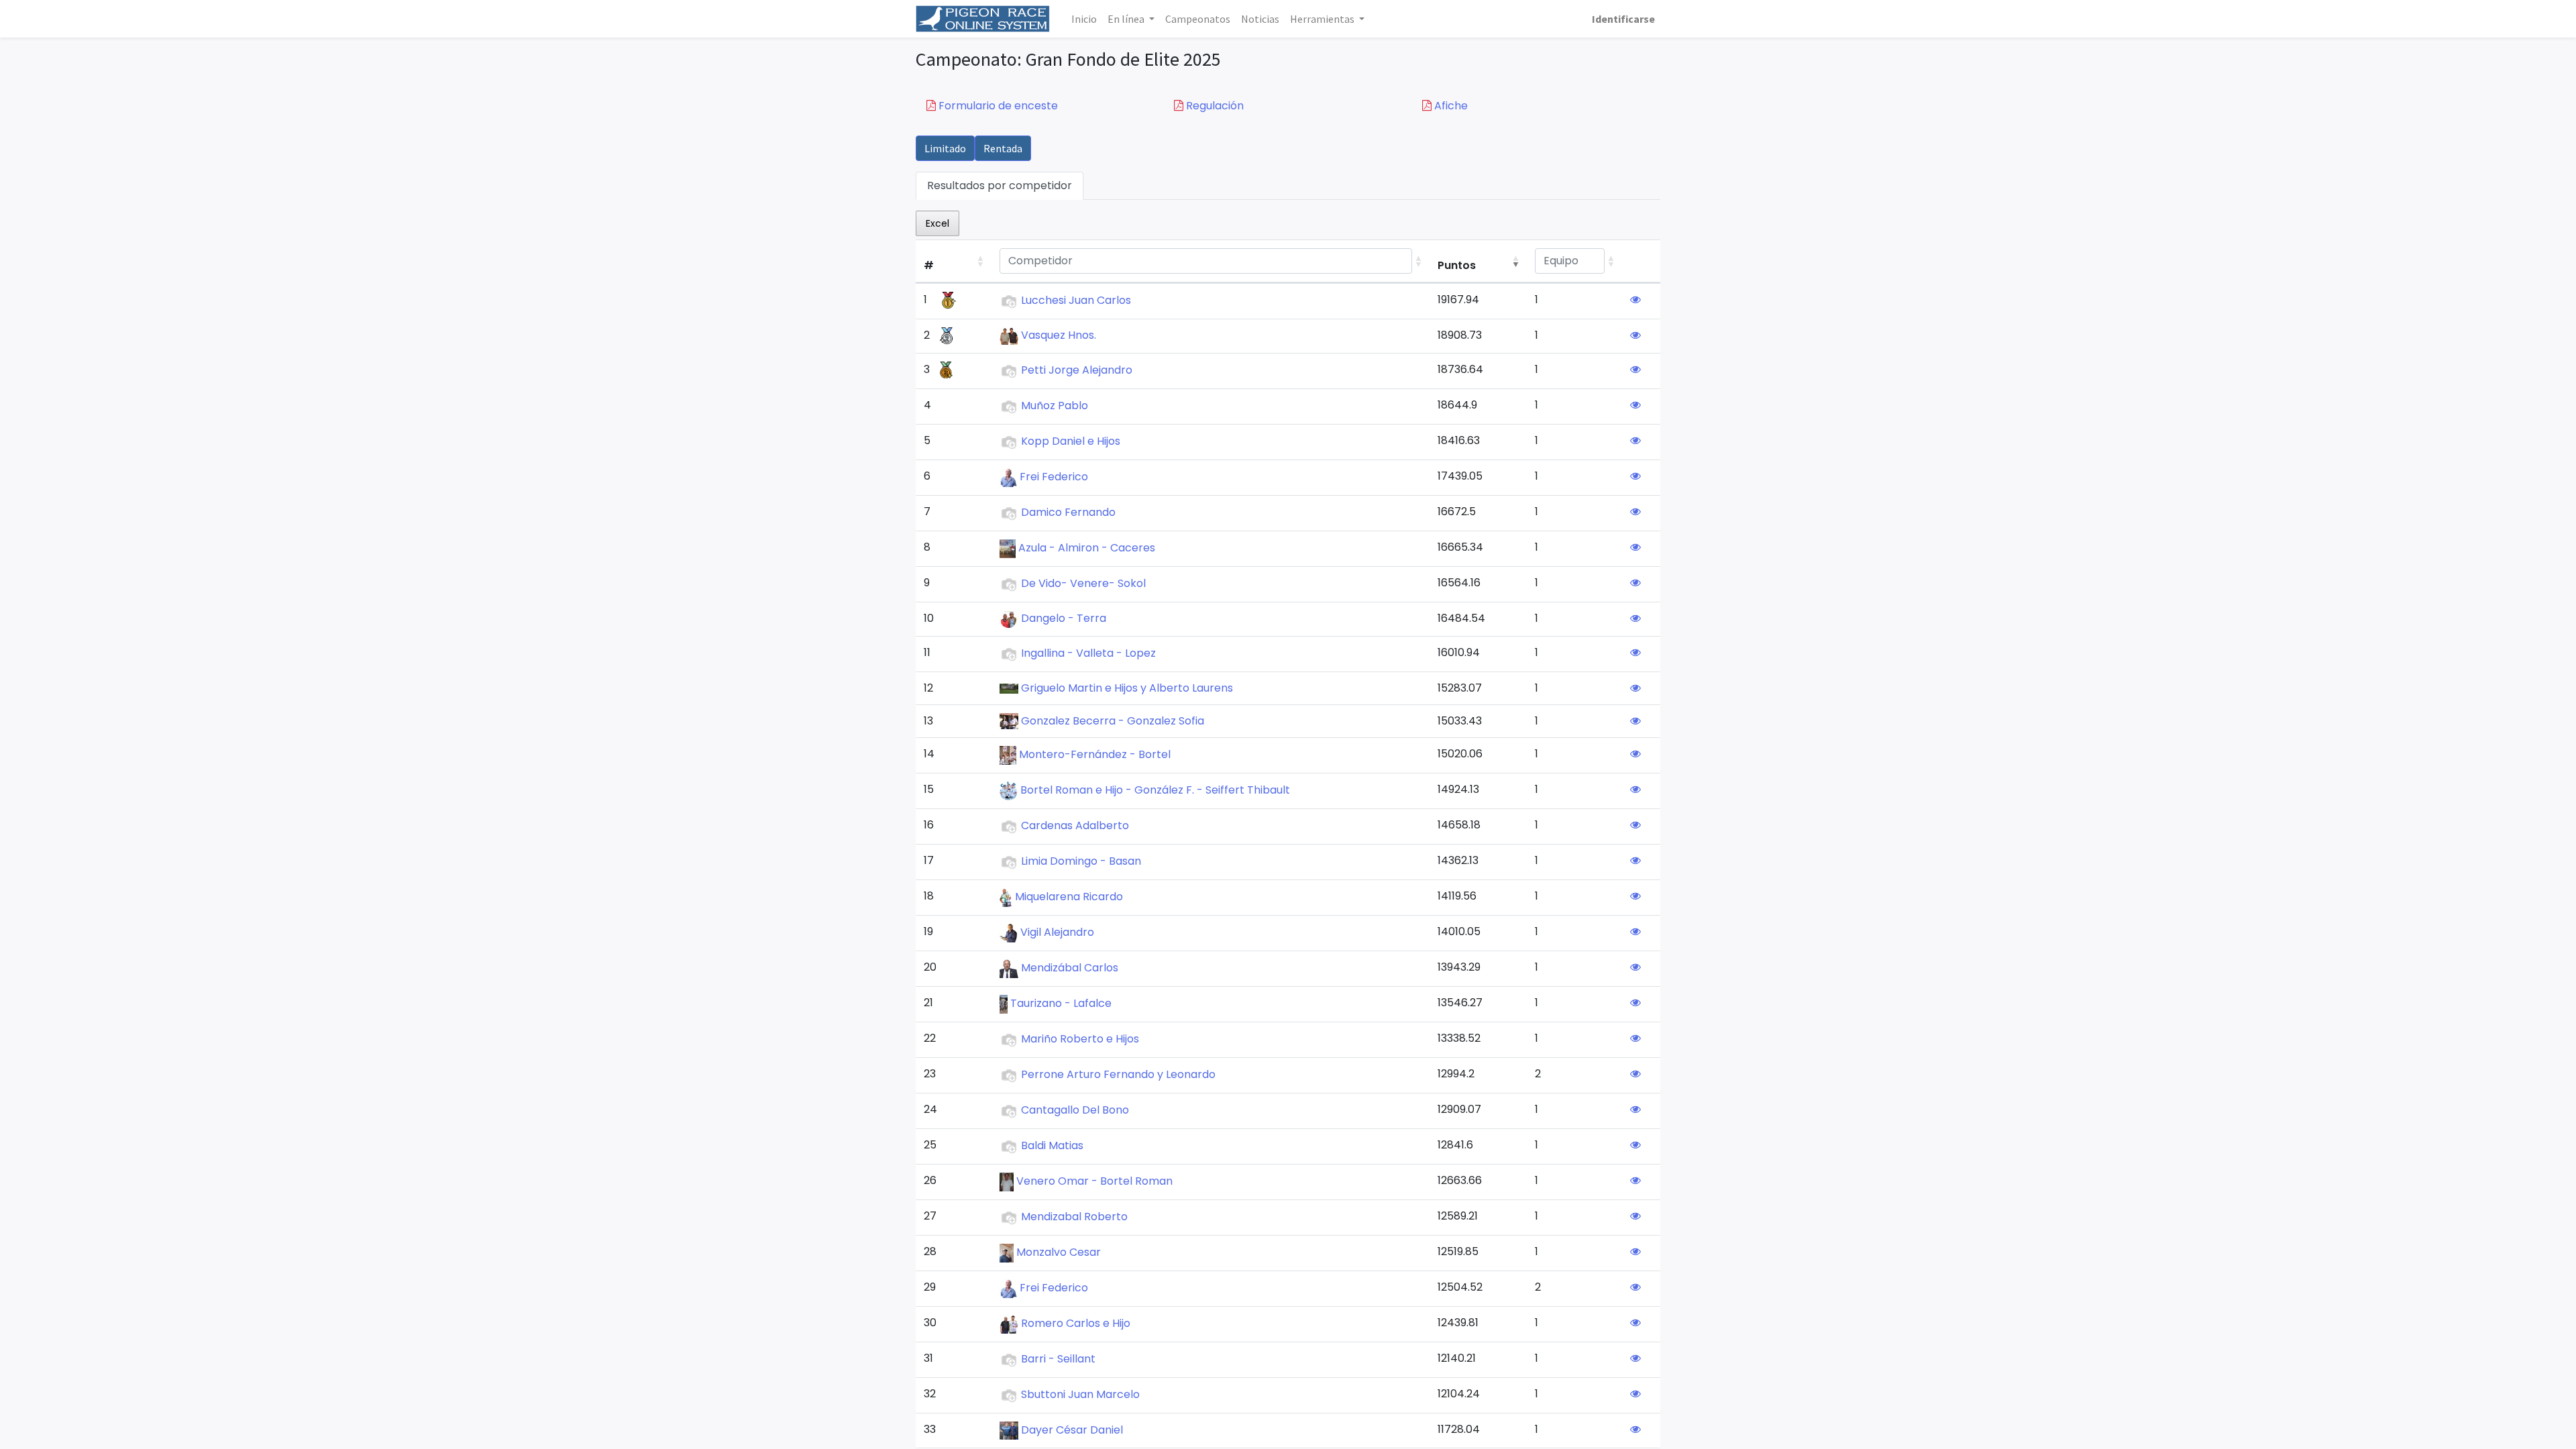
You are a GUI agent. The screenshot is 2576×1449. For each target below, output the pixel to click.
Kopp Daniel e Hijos (1071, 441)
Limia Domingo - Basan (1081, 862)
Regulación (1214, 106)
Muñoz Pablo (1055, 406)
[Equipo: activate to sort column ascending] (1574, 261)
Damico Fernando (1068, 512)
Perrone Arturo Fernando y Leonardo (1118, 1075)
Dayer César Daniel (1072, 1430)
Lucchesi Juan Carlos (1076, 300)
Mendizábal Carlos (1070, 968)
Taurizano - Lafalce (1061, 1004)
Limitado (945, 148)
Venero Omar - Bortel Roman (1094, 1182)
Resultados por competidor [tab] (1000, 185)
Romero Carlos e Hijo (1076, 1324)
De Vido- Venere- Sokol (1083, 583)
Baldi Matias (1052, 1146)
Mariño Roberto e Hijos (1080, 1039)
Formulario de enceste (997, 106)
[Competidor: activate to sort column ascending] (1211, 261)
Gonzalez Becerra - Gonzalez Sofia (1113, 721)
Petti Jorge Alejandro (1077, 370)
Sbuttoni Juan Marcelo (1080, 1395)
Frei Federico (1054, 477)
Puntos (1457, 265)
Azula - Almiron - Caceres (1087, 548)
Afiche (1450, 106)
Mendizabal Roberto (1074, 1217)
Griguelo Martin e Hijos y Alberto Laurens (1127, 688)
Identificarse (1623, 19)
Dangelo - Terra (1064, 618)
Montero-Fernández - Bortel (1095, 755)
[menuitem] (1084, 19)
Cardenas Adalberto (1075, 826)
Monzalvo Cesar (1059, 1253)
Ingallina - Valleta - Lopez (1088, 653)
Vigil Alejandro (1057, 933)
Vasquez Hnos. (1059, 335)
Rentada (1003, 148)
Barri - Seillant (1058, 1359)
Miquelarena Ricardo (1069, 897)
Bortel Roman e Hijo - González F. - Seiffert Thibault (1155, 791)
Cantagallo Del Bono (1075, 1111)
